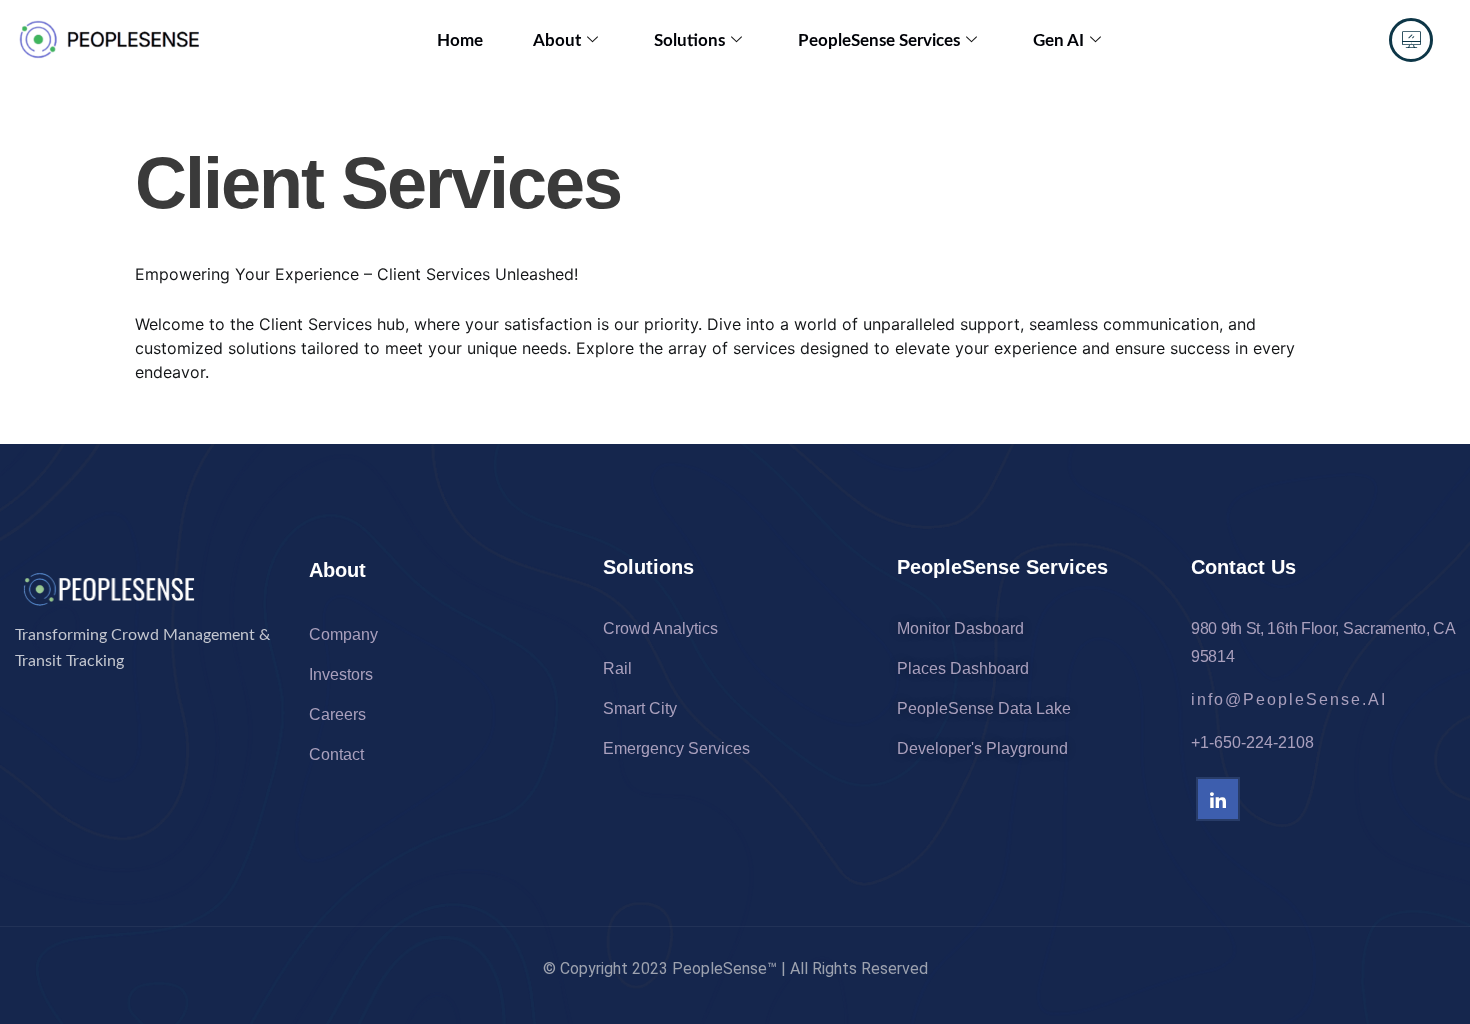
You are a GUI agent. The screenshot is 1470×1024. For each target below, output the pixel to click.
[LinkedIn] (1218, 799)
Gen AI (1058, 40)
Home (460, 40)
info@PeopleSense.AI (1289, 699)
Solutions (689, 40)
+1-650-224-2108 (1252, 742)
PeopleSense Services (879, 40)
